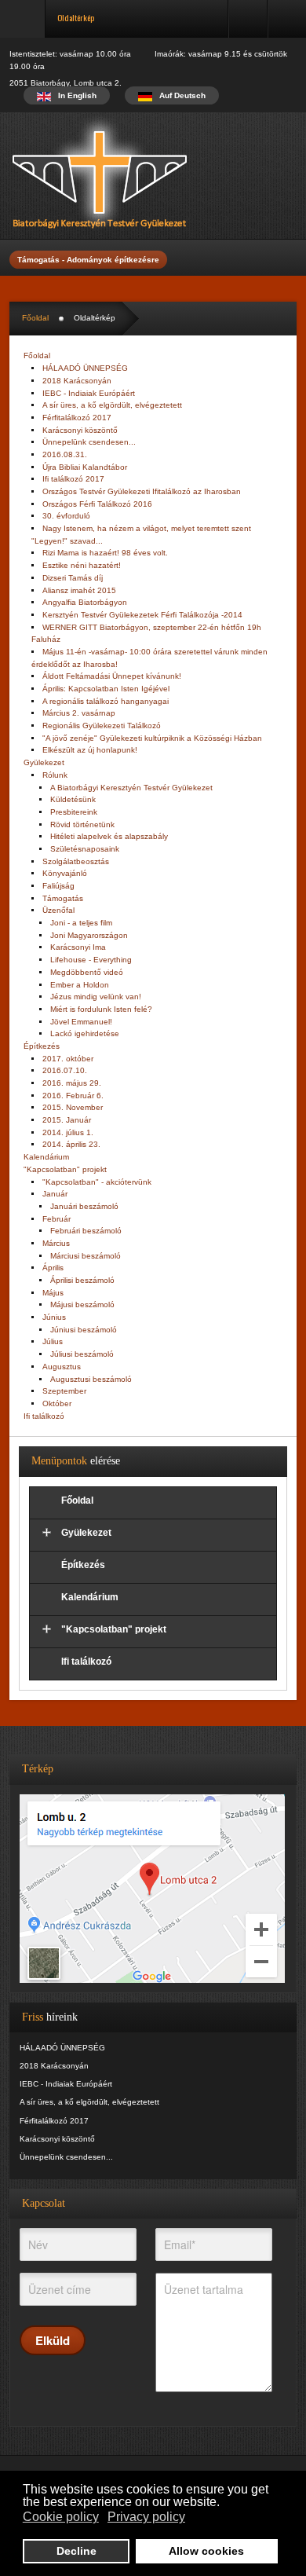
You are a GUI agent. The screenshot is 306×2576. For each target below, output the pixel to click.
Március (56, 1243)
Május (53, 1293)
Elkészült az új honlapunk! (90, 750)
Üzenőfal (58, 910)
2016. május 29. (72, 1083)
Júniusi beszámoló (84, 1330)
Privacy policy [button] (146, 2517)
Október (57, 1403)
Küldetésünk (73, 799)
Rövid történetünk (82, 824)
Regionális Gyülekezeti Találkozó (102, 726)
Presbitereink (74, 812)
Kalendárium (46, 1157)
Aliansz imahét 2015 (79, 590)
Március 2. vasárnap (79, 713)
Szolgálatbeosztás (76, 861)
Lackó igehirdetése (85, 1033)
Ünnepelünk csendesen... (89, 442)
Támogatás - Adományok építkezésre (88, 260)
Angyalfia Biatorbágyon (85, 602)
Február (56, 1219)
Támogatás (63, 898)
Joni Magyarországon (89, 935)
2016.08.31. (65, 454)
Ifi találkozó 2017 (73, 479)
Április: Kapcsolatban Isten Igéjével (106, 689)
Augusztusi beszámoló (91, 1379)
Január (55, 1194)
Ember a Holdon (80, 985)
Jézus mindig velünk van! (96, 997)
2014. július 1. (68, 1132)
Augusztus (62, 1367)
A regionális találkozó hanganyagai (106, 701)
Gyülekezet (44, 762)
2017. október (68, 1059)
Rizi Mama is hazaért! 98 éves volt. (105, 553)
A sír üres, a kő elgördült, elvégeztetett (112, 405)
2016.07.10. (65, 1070)
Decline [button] (76, 2551)
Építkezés (42, 1046)
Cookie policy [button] (61, 2517)
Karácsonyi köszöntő (80, 430)
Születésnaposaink (85, 849)
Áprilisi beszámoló (82, 1280)
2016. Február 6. (73, 1096)
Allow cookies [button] (206, 2551)
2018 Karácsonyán (77, 381)
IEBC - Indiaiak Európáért (89, 393)
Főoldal (35, 318)
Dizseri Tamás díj (73, 578)
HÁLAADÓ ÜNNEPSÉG (85, 368)
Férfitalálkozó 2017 (77, 418)
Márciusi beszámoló (86, 1256)
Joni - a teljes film (81, 923)
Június (54, 1317)
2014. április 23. (71, 1144)
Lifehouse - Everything (91, 960)
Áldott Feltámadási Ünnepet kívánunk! (112, 676)
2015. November (73, 1107)
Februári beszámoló (86, 1231)
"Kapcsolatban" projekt (65, 1169)
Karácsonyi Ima (78, 947)
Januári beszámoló (84, 1206)
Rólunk (55, 775)
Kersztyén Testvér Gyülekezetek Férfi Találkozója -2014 (142, 615)
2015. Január (67, 1120)
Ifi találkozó (44, 1416)
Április (53, 1268)
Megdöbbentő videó (87, 972)
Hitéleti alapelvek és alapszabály (109, 836)
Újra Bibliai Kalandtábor (85, 467)
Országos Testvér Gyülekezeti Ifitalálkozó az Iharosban (142, 491)
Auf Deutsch (181, 95)
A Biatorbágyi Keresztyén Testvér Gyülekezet (131, 788)
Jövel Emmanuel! (81, 1022)
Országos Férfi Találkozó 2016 (97, 504)
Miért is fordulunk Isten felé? (101, 1009)
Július (53, 1341)
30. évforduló (66, 516)
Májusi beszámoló (82, 1304)
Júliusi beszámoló (82, 1354)
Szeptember (64, 1391)
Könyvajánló (65, 873)
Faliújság (58, 886)
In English (76, 95)
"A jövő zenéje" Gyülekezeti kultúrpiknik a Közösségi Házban (152, 738)
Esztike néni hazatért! (82, 565)
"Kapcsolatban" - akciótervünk (97, 1182)
